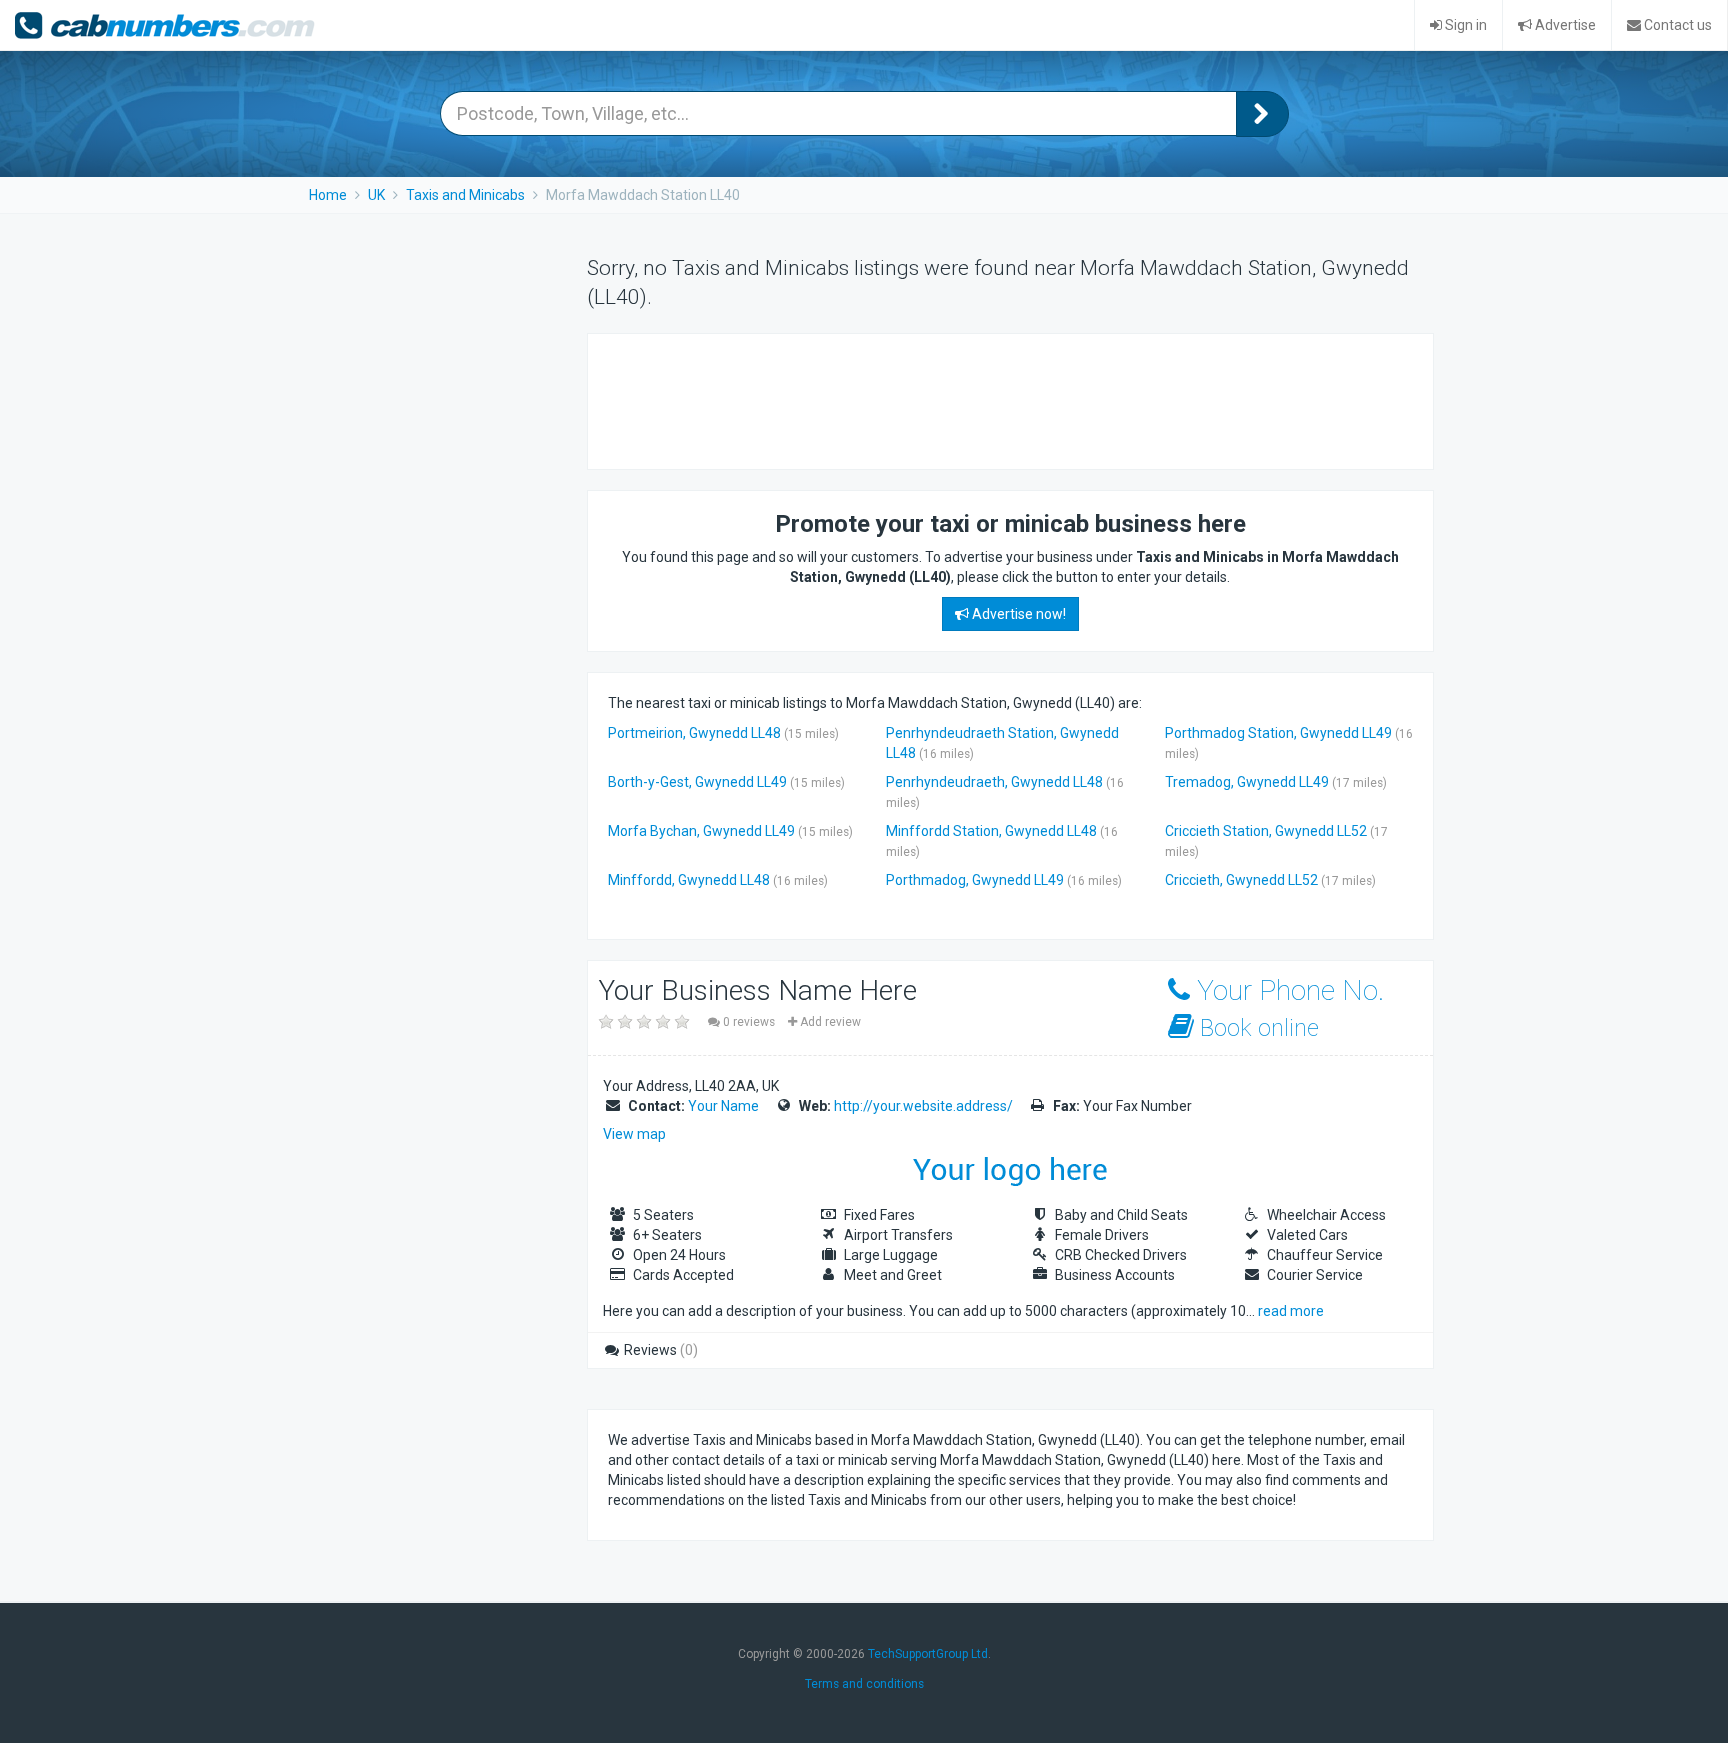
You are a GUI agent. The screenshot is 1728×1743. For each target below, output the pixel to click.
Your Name (723, 1106)
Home (328, 195)
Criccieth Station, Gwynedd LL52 (1266, 831)
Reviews (659, 1350)
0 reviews (749, 1022)
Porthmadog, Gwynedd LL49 (975, 880)
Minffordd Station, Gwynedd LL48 (991, 831)
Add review (829, 1022)
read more (1291, 1311)
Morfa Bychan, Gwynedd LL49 (701, 831)
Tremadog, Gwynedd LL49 (1247, 782)
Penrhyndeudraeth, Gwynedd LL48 (994, 782)
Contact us (1676, 25)
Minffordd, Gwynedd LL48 (689, 880)
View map (634, 1134)
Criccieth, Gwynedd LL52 (1241, 880)
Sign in (1464, 25)
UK (376, 195)
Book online (1256, 1028)
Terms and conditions (864, 1684)
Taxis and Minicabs (465, 195)
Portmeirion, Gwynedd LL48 (694, 733)
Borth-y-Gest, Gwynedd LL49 (697, 782)
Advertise (1564, 25)
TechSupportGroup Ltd (928, 1654)
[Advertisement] (972, 399)
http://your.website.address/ (923, 1106)
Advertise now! (1017, 614)
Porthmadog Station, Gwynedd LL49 (1278, 733)
